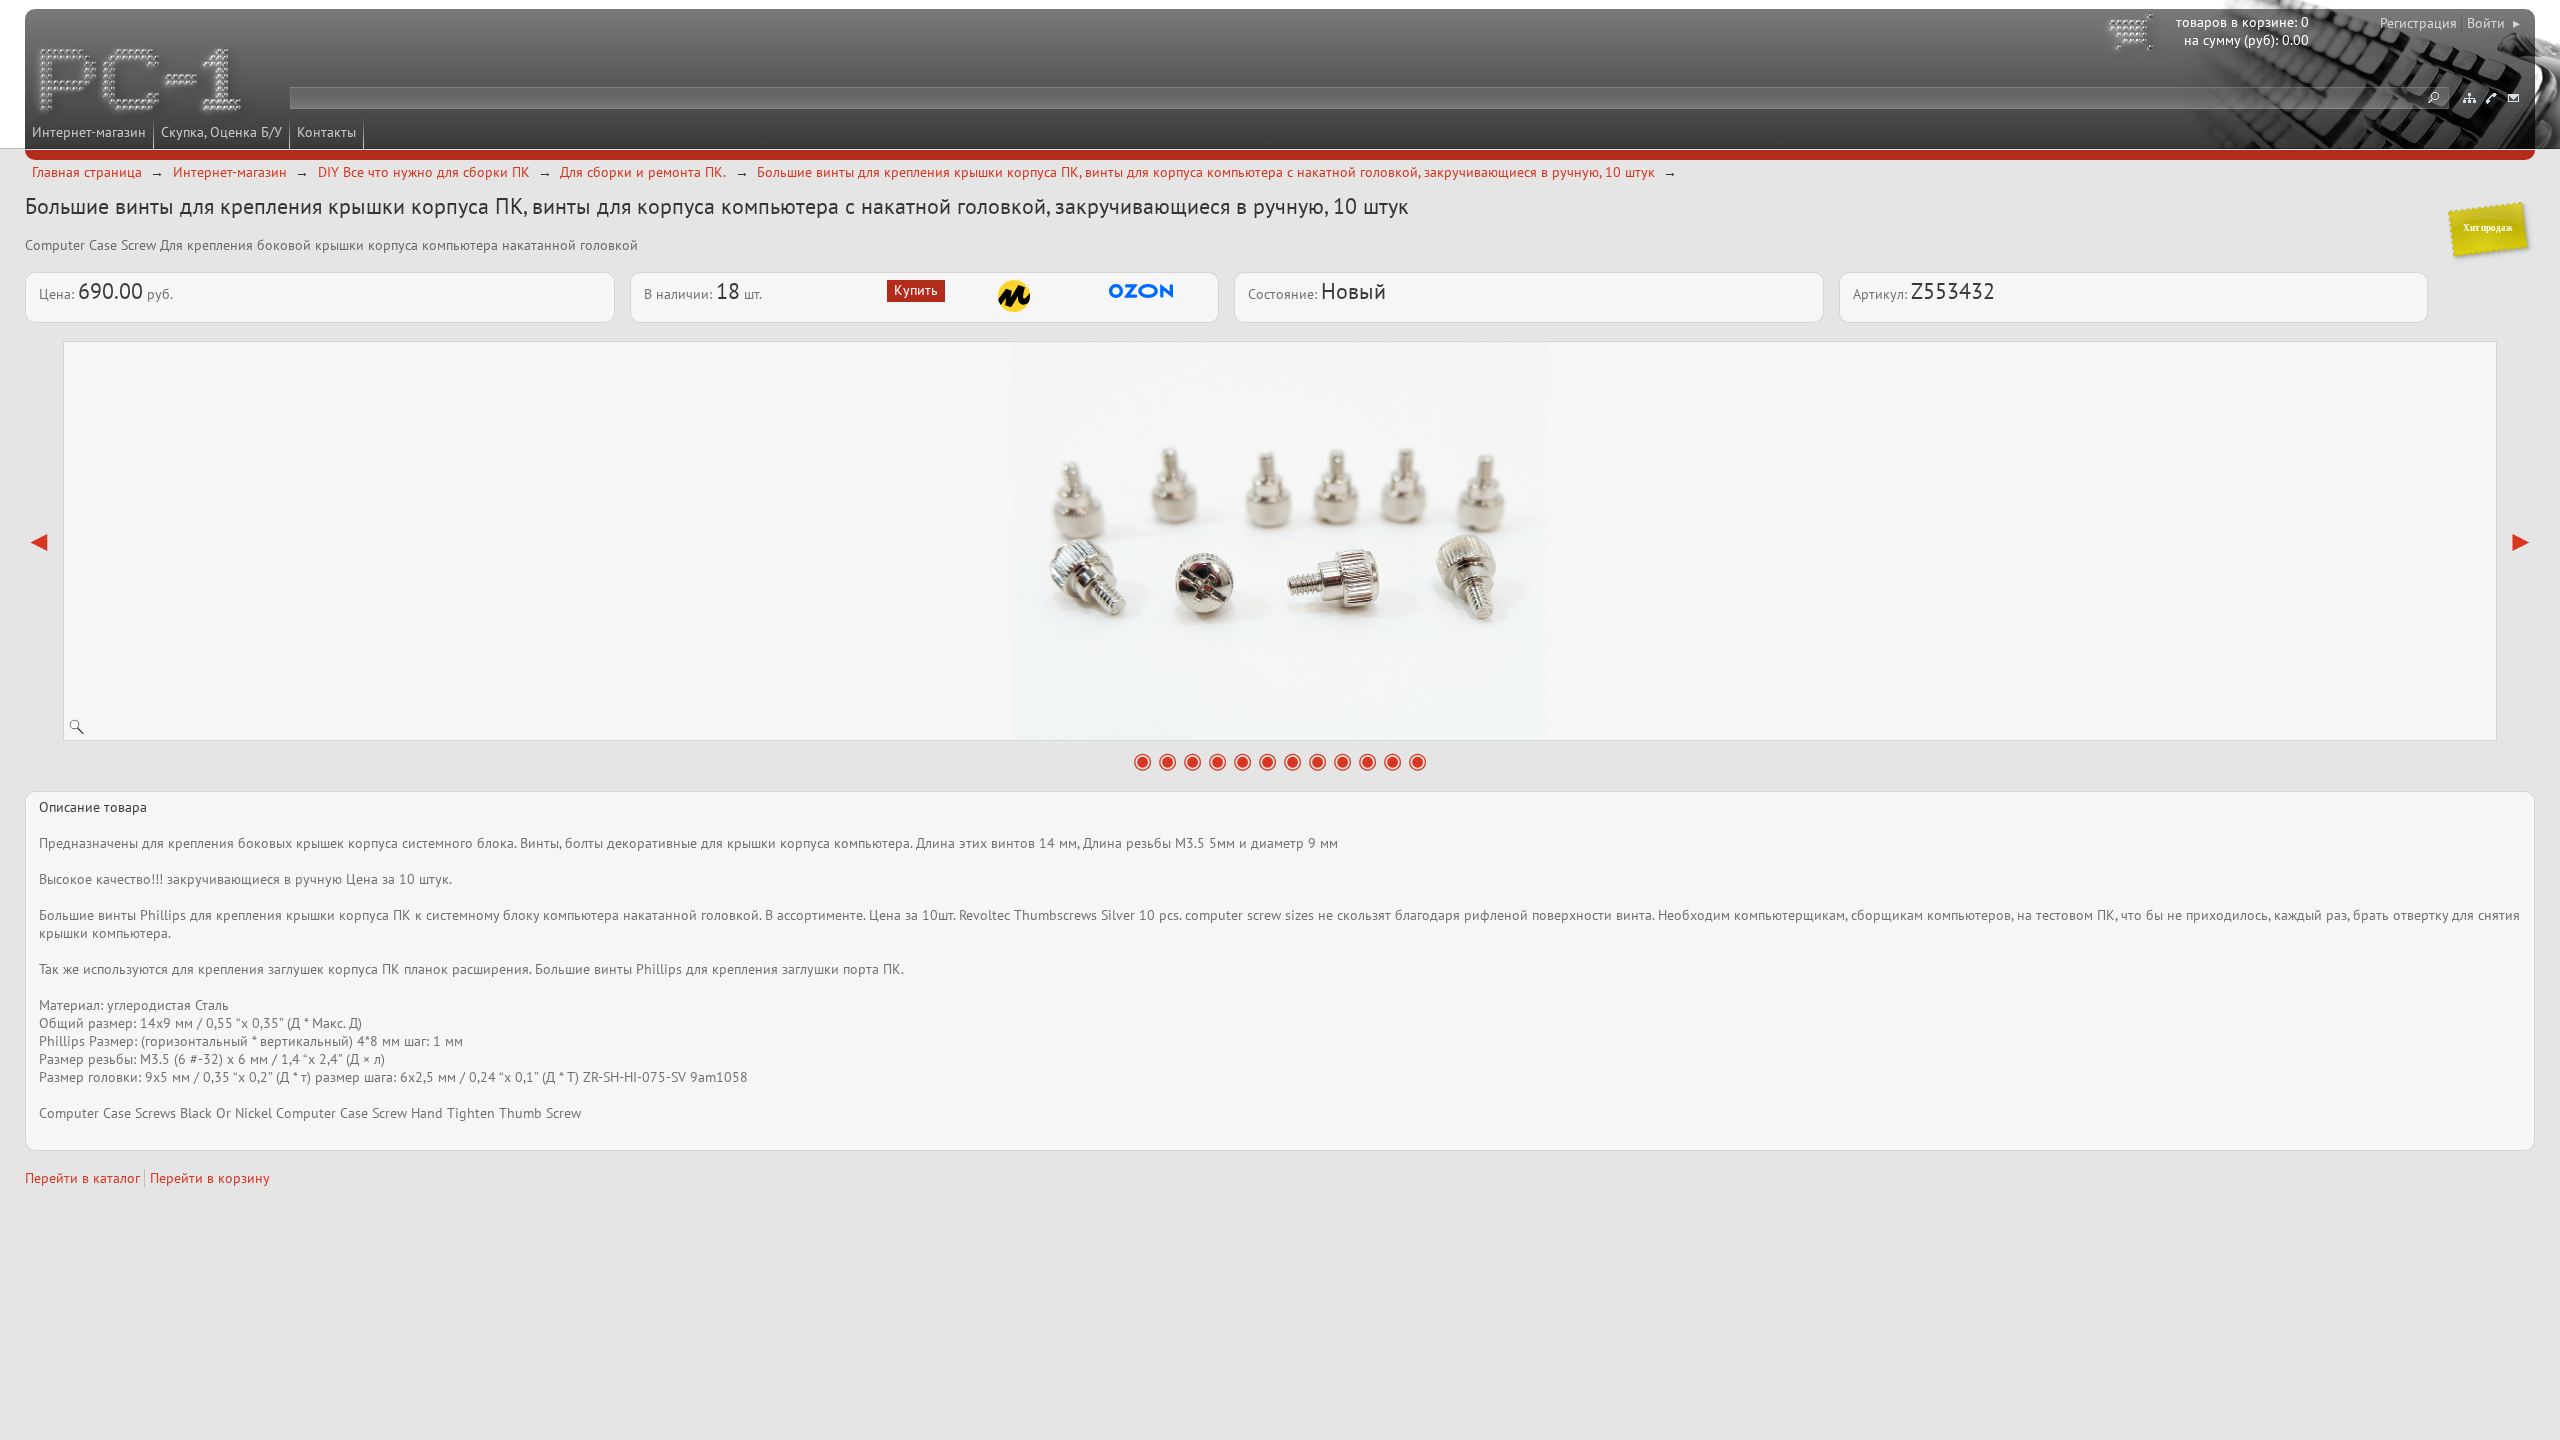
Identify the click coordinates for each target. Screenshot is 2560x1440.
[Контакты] (2491, 98)
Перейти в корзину (210, 1178)
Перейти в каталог (82, 1178)
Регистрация (2418, 23)
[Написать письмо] (2513, 98)
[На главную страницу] (142, 83)
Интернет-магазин (89, 132)
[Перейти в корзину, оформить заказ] (2134, 35)
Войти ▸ (2493, 23)
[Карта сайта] (2469, 98)
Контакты (326, 132)
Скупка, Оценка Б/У (221, 132)
